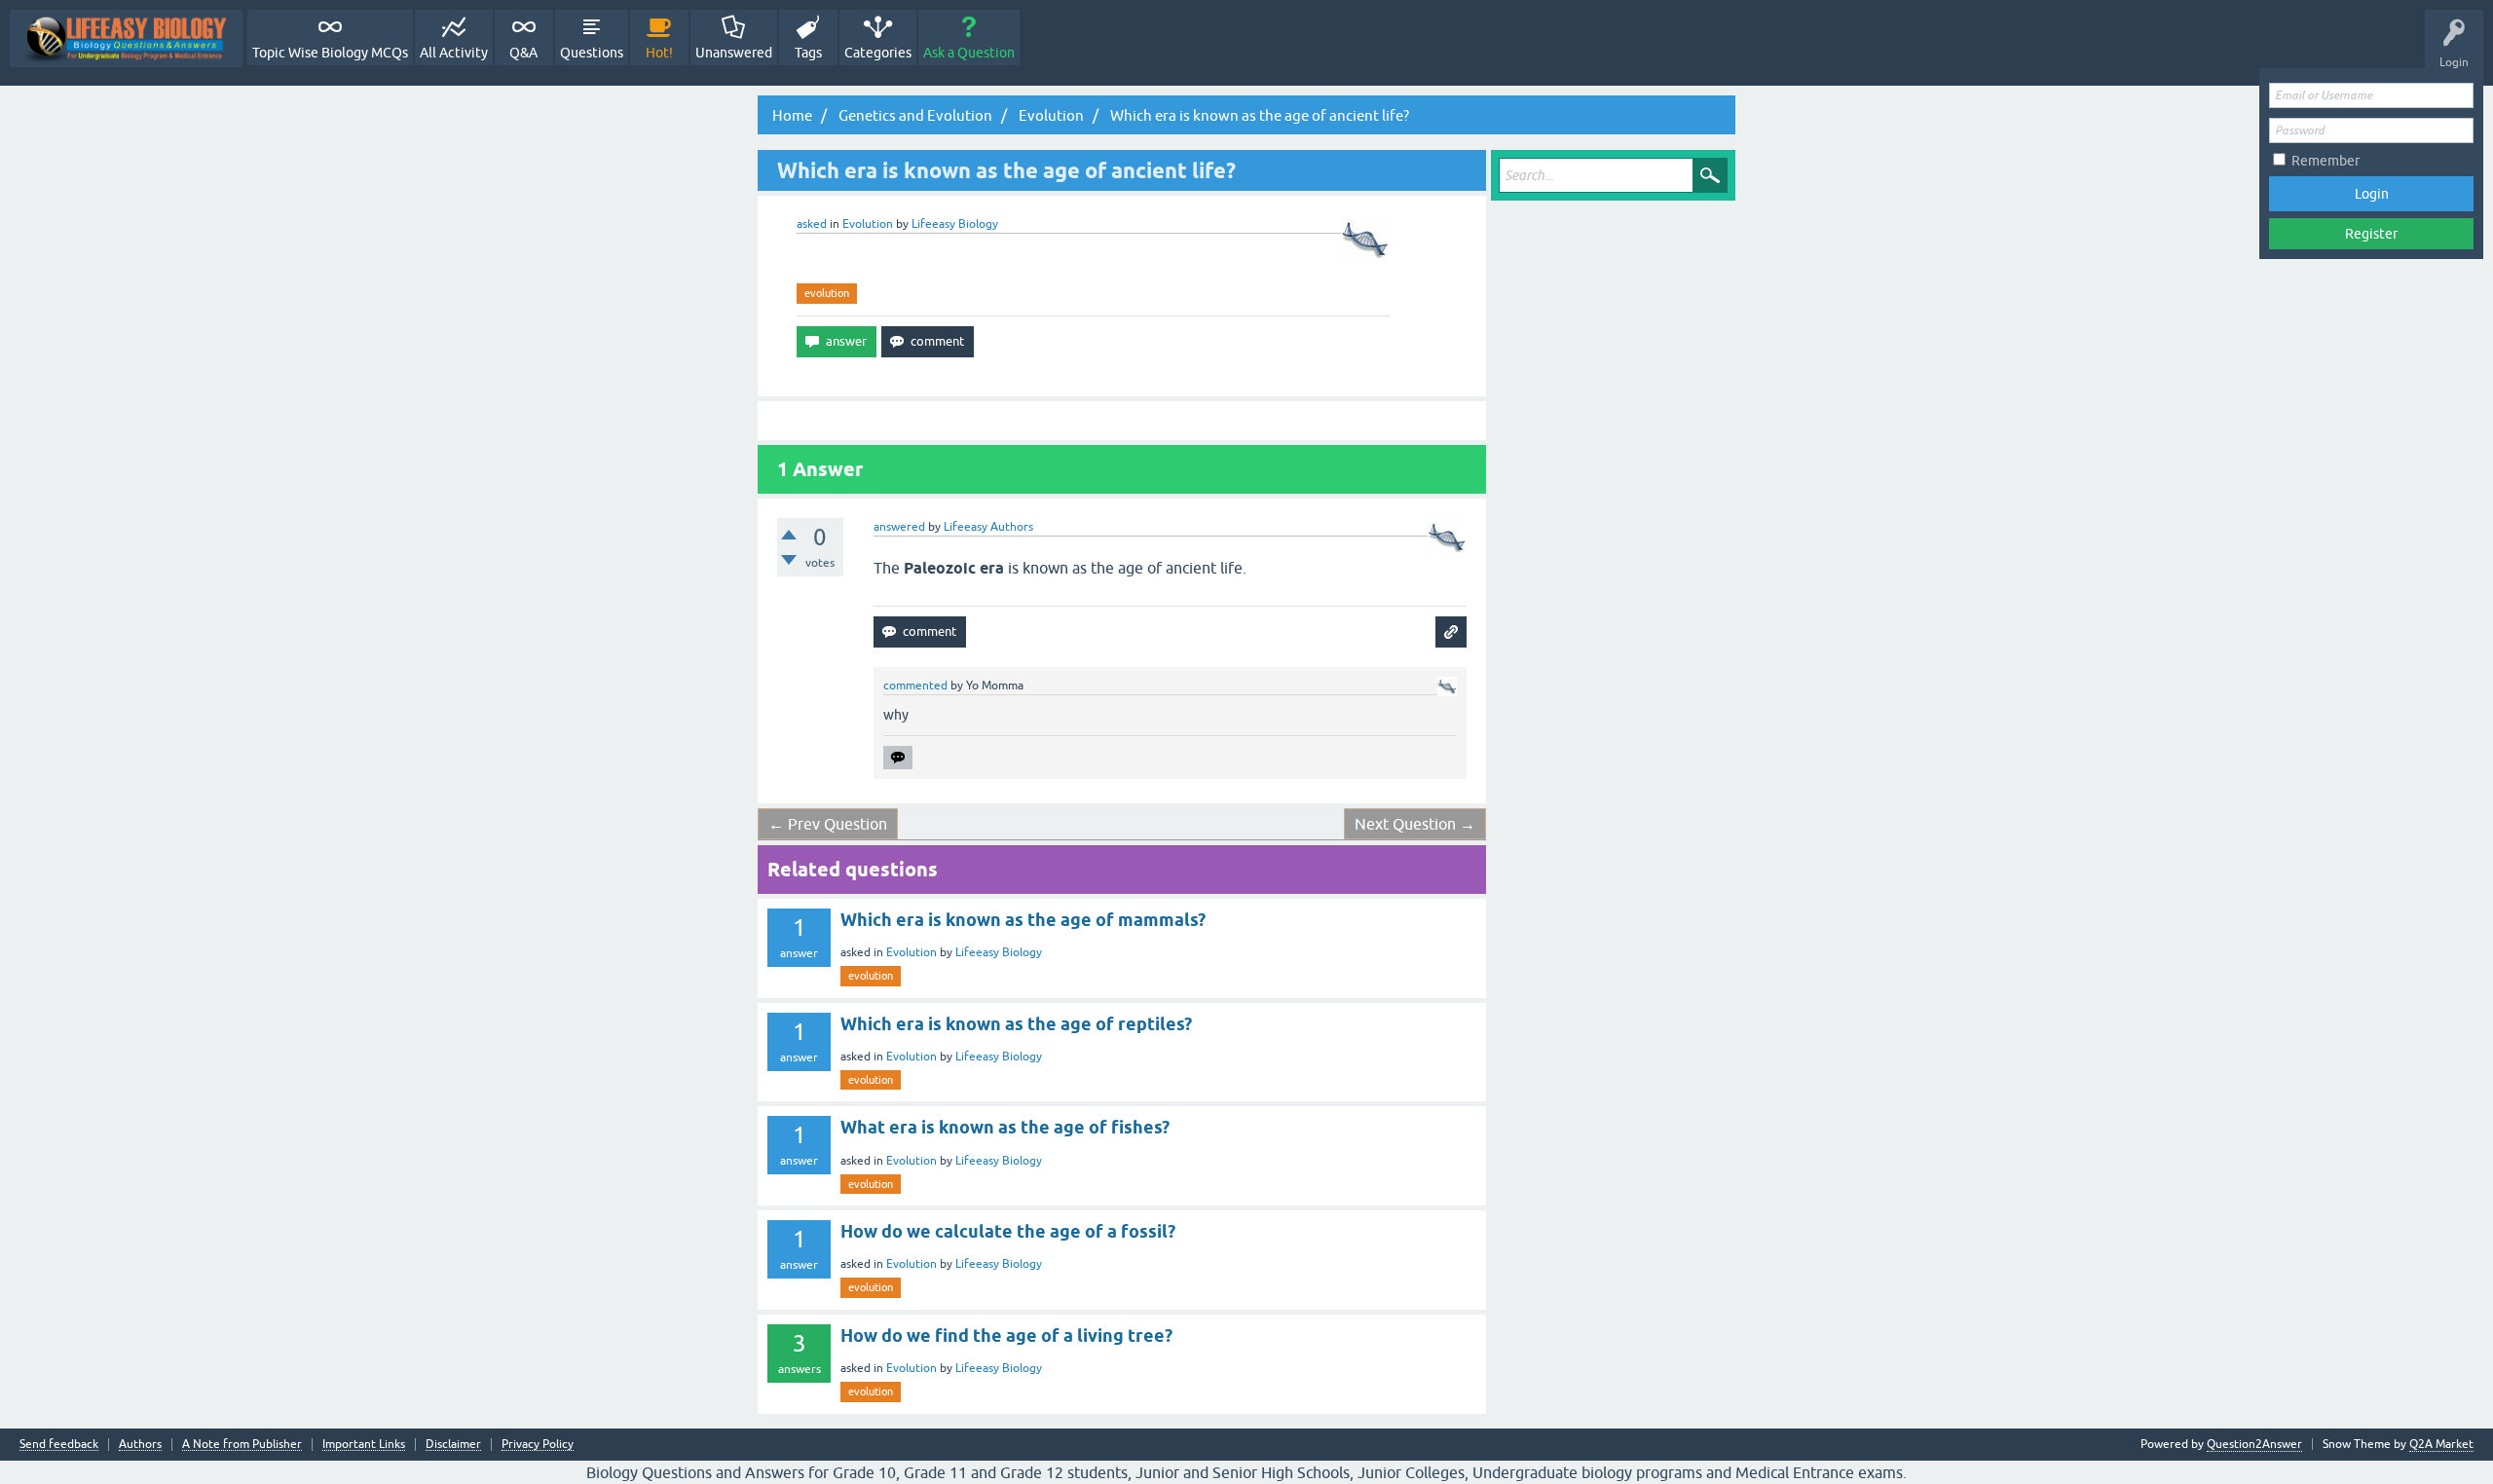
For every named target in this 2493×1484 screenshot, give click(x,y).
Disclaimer (453, 1445)
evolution (827, 293)
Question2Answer (2254, 1444)
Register (2371, 234)
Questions (592, 53)
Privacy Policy (538, 1445)
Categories (878, 53)
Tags (808, 53)
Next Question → (1415, 824)
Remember (2326, 161)
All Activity (454, 53)
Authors (140, 1445)
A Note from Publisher (242, 1445)
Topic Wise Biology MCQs (330, 53)
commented (915, 686)
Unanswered (734, 53)
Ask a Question (969, 53)
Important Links (364, 1445)
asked (812, 224)
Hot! (659, 53)
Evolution (868, 224)
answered (899, 527)
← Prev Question (828, 824)
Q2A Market (2441, 1444)
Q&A (523, 53)
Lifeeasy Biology (999, 952)
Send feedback (59, 1445)
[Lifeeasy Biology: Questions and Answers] (126, 38)
